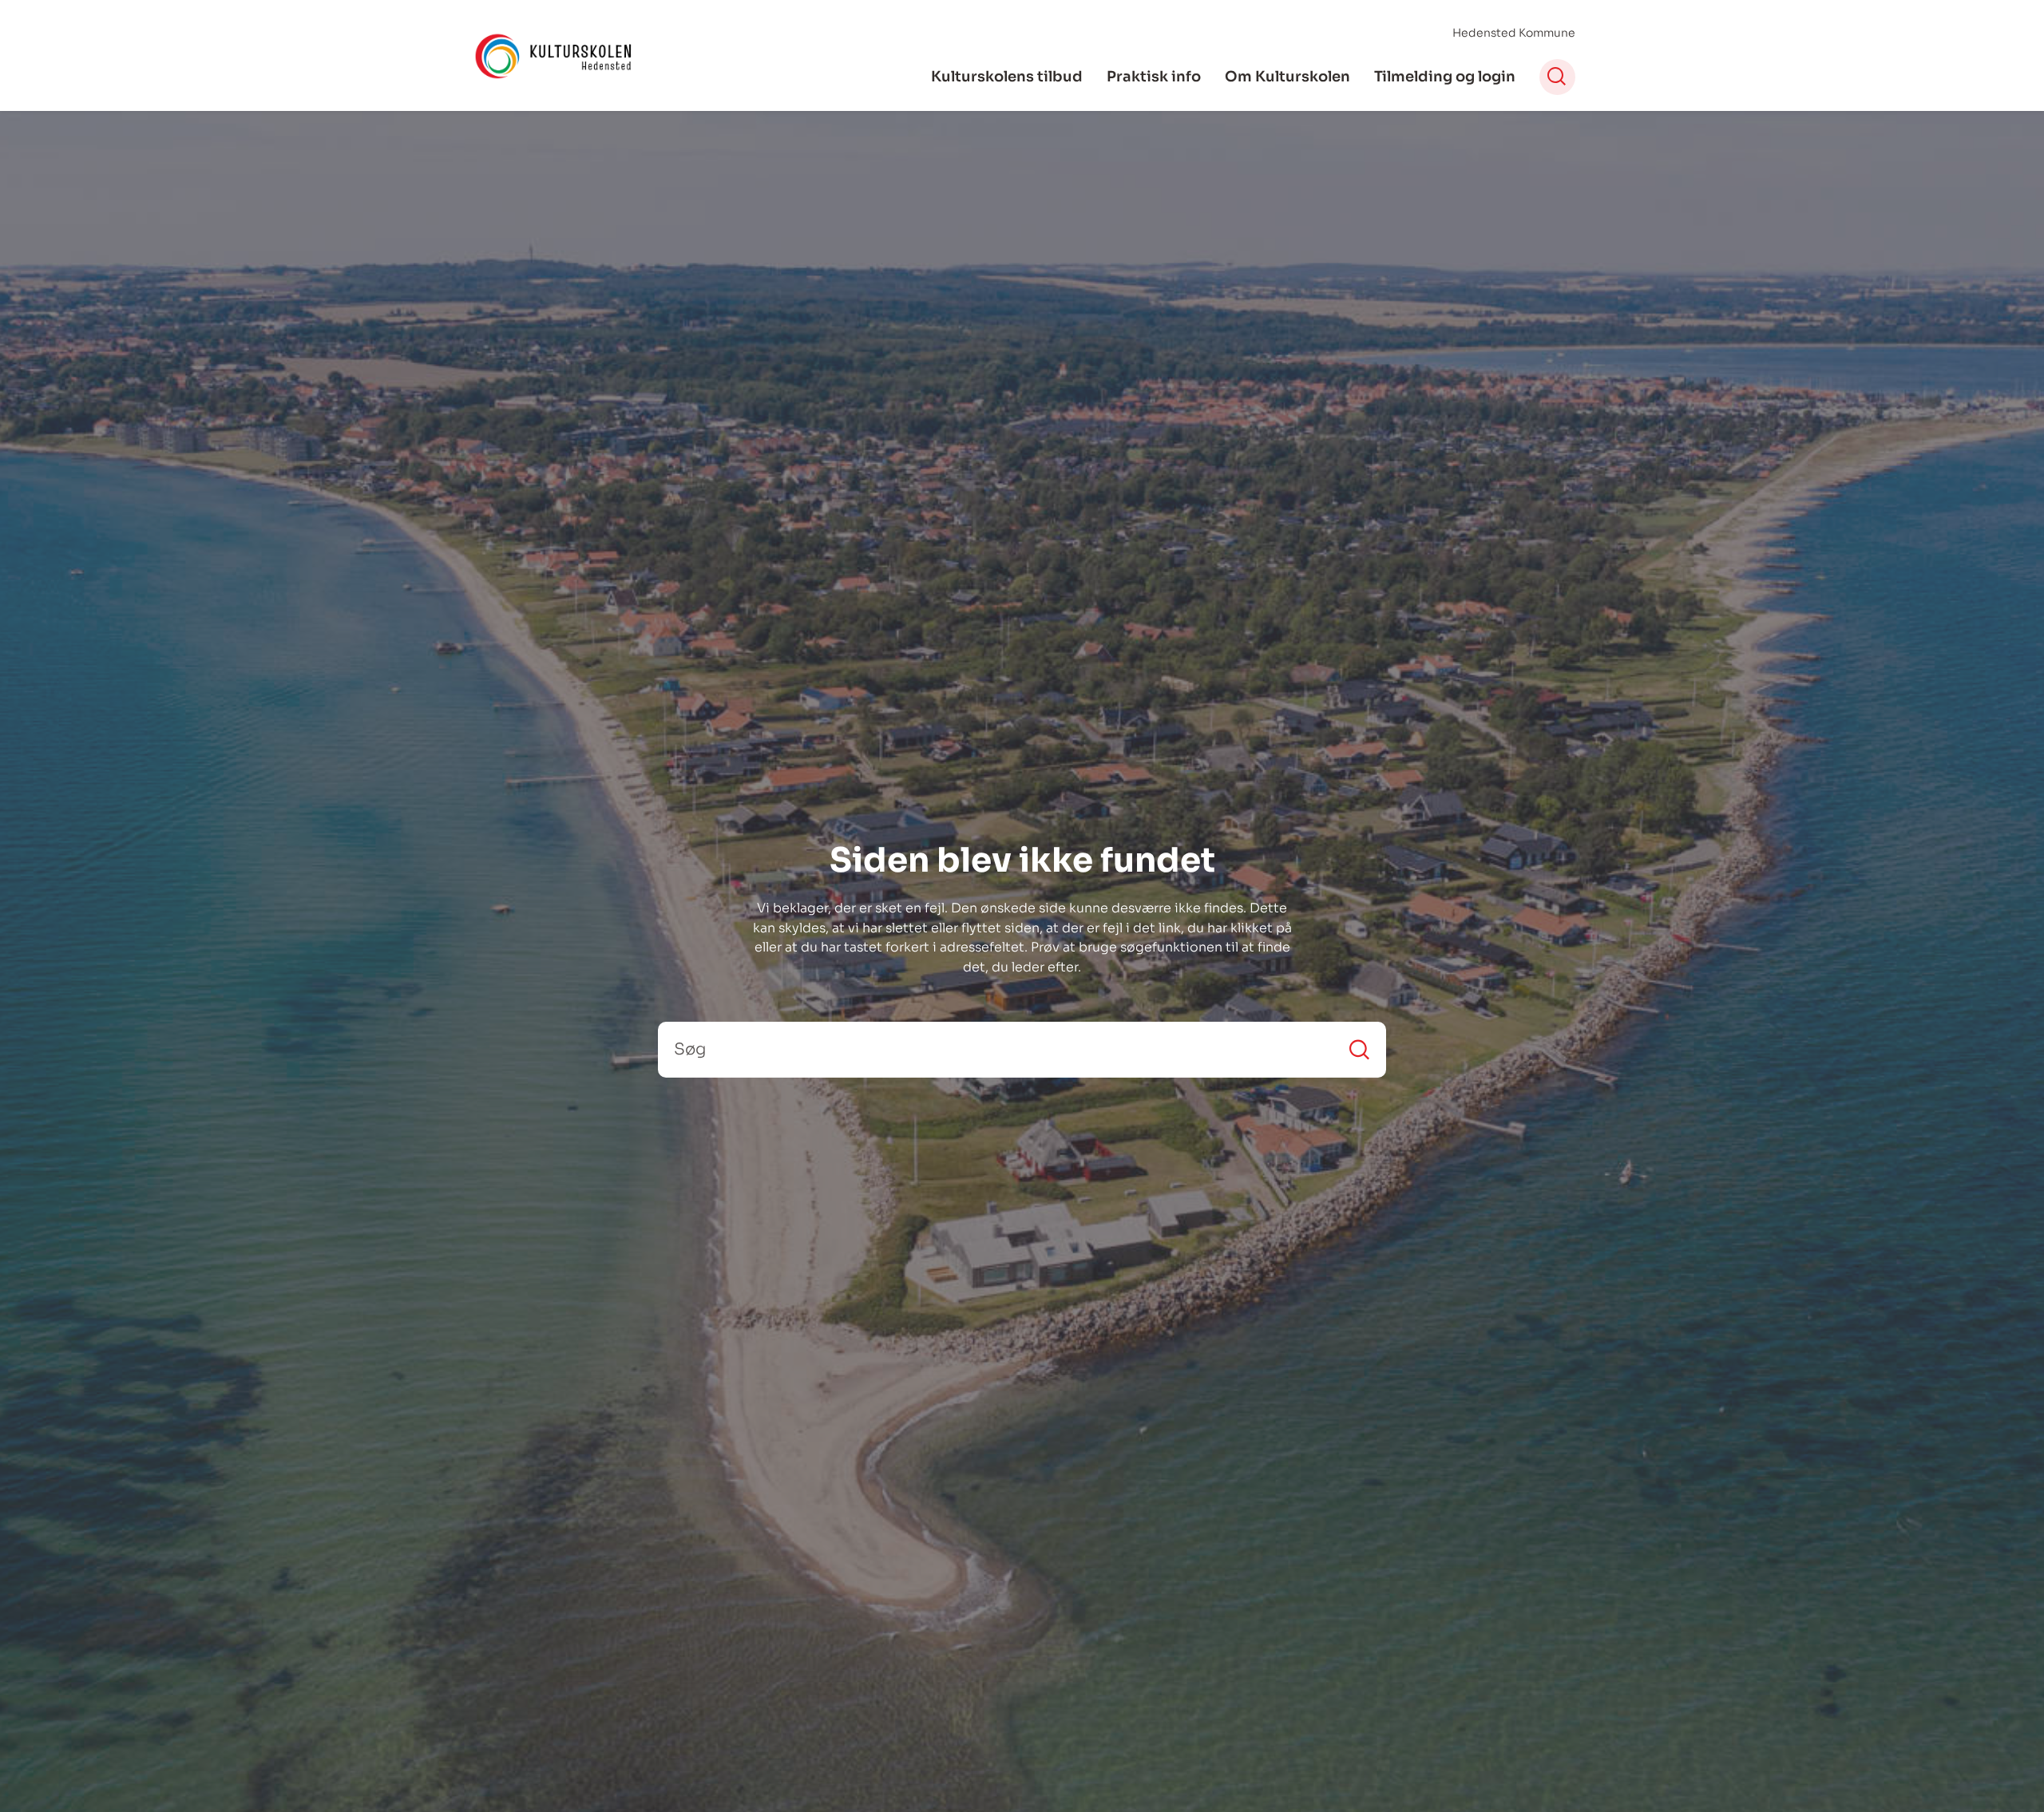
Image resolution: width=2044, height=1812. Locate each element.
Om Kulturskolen (1287, 77)
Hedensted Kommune (1514, 33)
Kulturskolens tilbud (1007, 77)
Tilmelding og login (1445, 77)
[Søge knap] (1557, 77)
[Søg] (1359, 1049)
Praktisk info (1154, 77)
